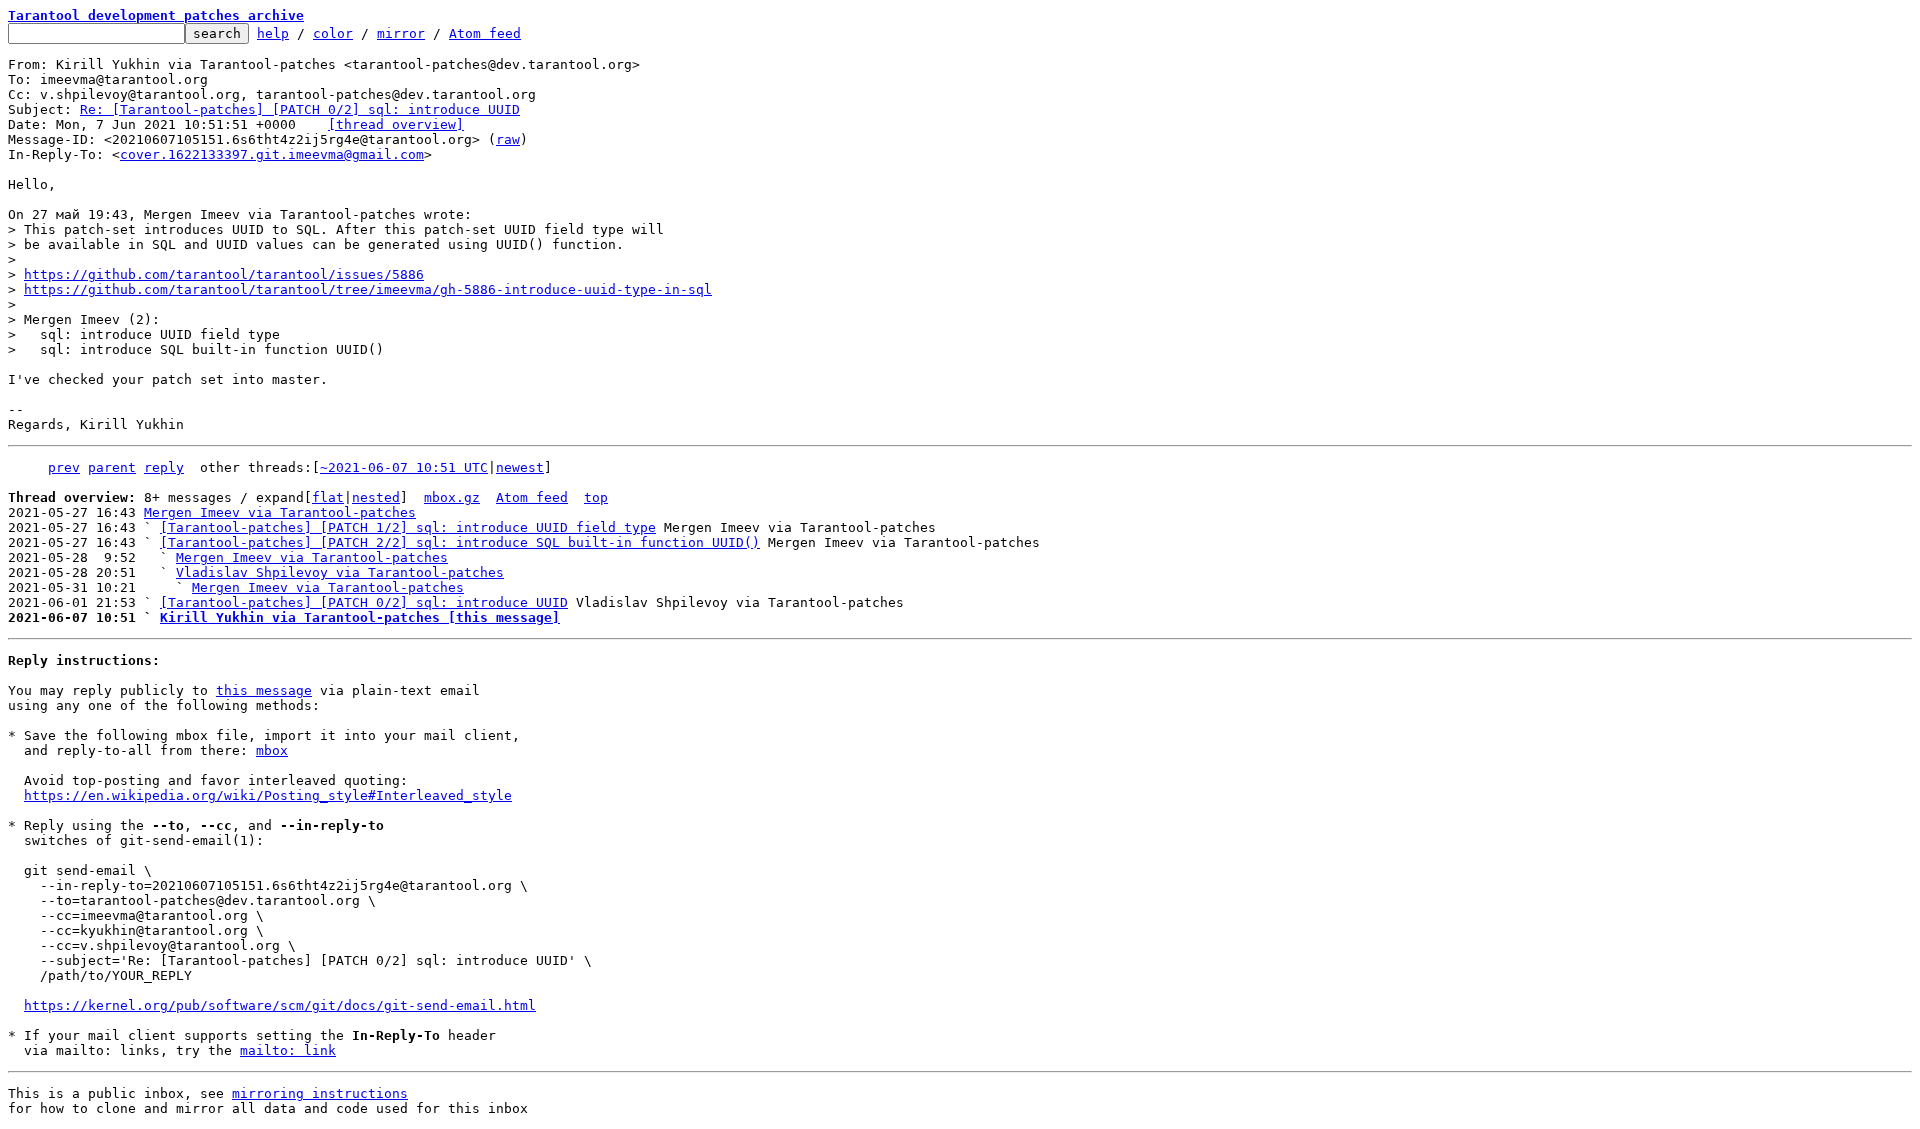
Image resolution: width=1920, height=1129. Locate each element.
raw (508, 139)
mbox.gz (452, 497)
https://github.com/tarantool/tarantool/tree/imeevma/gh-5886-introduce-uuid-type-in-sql (368, 289)
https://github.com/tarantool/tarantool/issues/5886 (224, 274)
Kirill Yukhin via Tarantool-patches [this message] (360, 617)
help (273, 33)
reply (164, 467)
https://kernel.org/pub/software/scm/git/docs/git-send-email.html (280, 1005)
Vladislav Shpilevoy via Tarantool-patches (340, 572)
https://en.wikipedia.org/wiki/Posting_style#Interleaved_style (268, 795)
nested (376, 497)
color (333, 33)
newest (520, 467)
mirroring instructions (320, 1093)
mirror (401, 33)
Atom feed (485, 33)
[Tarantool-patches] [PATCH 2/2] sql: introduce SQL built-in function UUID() (460, 542)
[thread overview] (396, 124)
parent (112, 467)
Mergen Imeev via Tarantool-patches (280, 512)
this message (264, 690)
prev (64, 467)
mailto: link (288, 1050)
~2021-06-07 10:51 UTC (404, 467)
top (596, 497)
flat (328, 497)
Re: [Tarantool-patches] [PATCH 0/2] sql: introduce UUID (300, 109)
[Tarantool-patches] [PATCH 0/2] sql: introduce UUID (364, 602)
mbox (272, 750)
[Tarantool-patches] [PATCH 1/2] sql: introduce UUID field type (408, 527)
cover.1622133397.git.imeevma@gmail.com (272, 154)
